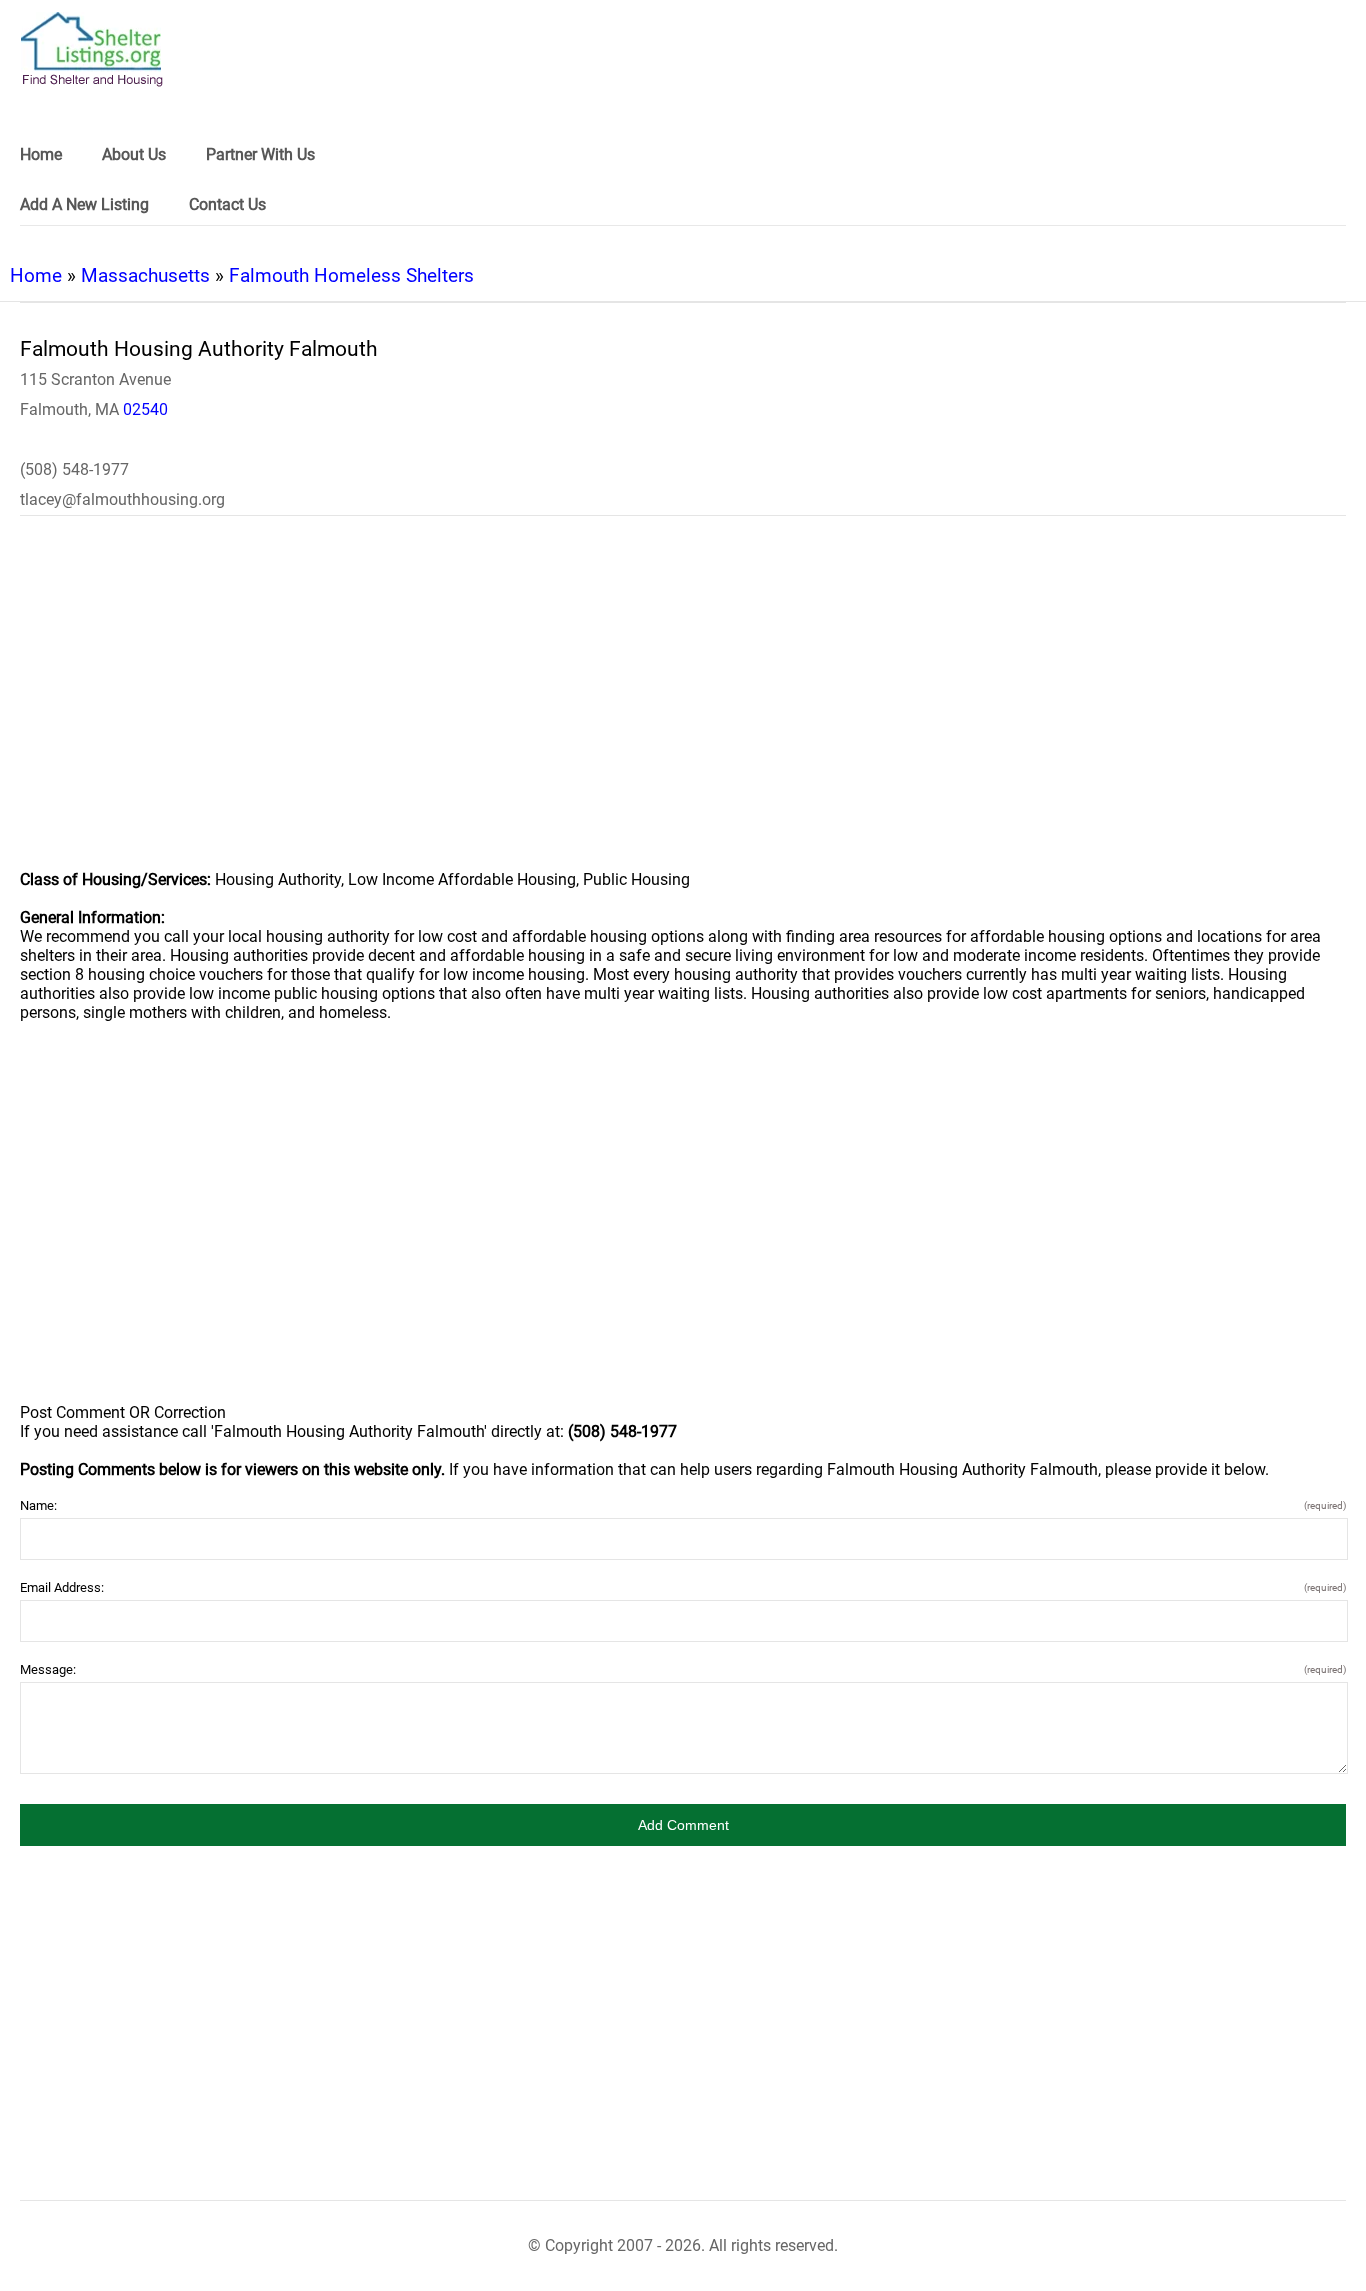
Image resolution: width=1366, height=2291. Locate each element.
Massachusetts (145, 275)
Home (36, 275)
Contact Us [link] (227, 204)
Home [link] (41, 154)
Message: (683, 1669)
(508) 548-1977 (74, 469)
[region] (683, 706)
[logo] (92, 49)
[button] (683, 1825)
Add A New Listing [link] (84, 204)
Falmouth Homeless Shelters (351, 275)
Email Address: (683, 1587)
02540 (145, 409)
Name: (683, 1505)
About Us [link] (134, 154)
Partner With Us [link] (260, 154)
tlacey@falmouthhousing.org (122, 499)
